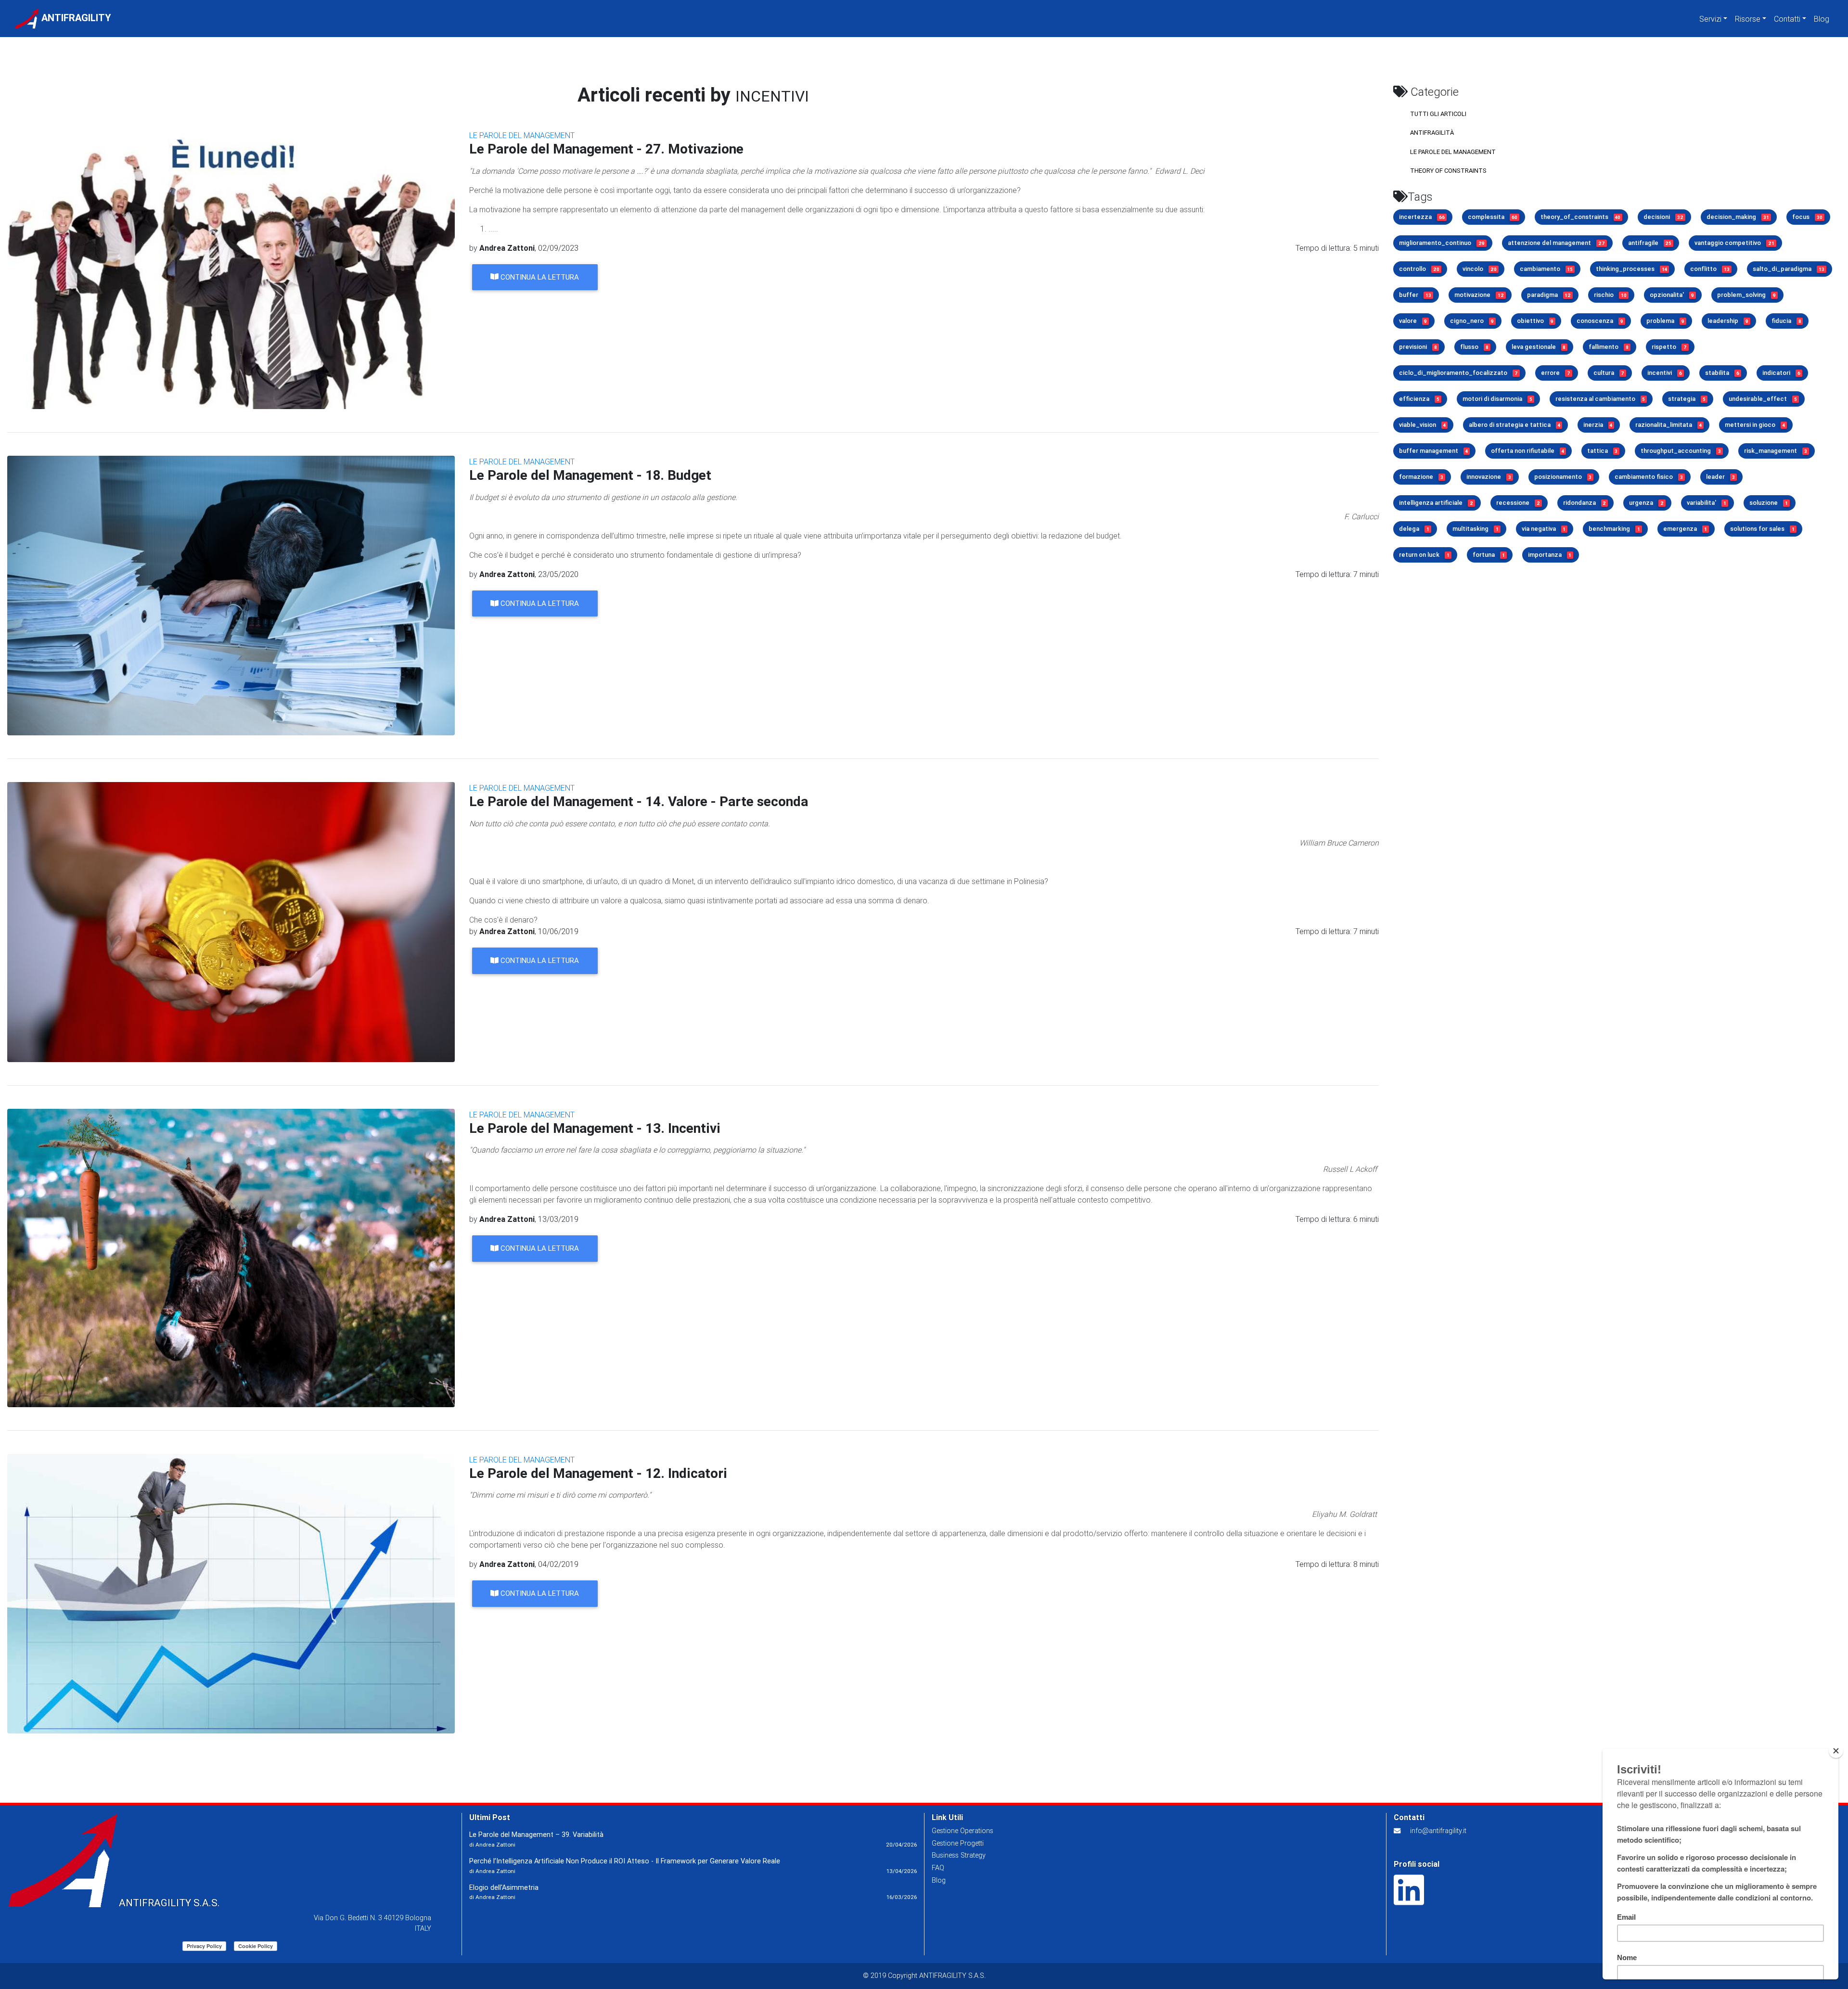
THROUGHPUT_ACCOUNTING (1681, 451)
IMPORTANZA (1550, 555)
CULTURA (1609, 373)
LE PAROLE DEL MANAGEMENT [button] (1453, 152)
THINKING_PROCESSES (1631, 269)
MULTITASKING (1476, 529)
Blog (1822, 19)
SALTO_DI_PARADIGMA (1789, 269)
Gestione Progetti (958, 1843)
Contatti (1787, 19)
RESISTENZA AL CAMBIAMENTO (1600, 399)
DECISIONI (1663, 217)
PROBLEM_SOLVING (1746, 295)
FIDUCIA (1786, 321)
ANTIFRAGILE (1650, 243)
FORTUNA (1489, 555)
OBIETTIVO (1535, 321)
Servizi (1710, 19)
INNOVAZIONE (1489, 477)
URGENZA (1646, 503)
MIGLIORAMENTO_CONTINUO (1442, 243)
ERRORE (1556, 373)
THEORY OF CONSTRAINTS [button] (1448, 171)
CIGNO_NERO (1472, 321)
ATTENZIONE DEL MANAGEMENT (1556, 243)
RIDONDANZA (1585, 503)
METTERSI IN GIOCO (1755, 425)
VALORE (1413, 321)
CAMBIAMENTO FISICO (1649, 477)
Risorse (1748, 19)
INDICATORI (1781, 373)
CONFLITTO (1710, 269)
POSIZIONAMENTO (1563, 477)
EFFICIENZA (1419, 399)
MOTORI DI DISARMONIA (1497, 399)
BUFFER (1415, 295)
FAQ (938, 1868)
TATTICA (1603, 451)
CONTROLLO (1419, 269)
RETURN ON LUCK (1424, 555)
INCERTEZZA (1422, 217)
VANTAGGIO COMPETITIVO (1734, 243)
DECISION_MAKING (1738, 217)
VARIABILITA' (1707, 503)
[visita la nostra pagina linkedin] (1409, 1900)
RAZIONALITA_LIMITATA (1668, 425)
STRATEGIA (1687, 399)
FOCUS (1807, 217)
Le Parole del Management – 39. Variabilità (536, 1835)
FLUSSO (1474, 347)
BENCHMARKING (1614, 529)
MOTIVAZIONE (1479, 295)
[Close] (1836, 1751)
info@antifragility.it (1438, 1831)
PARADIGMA (1549, 295)
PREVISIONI (1418, 347)
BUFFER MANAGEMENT (1433, 451)
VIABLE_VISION (1422, 425)
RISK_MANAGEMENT (1776, 451)
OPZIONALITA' (1672, 295)
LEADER (1720, 477)
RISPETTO (1669, 347)
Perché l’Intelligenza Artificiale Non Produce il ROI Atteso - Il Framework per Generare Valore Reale (625, 1861)
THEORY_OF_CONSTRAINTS (1581, 217)
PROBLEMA (1665, 321)
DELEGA (1414, 529)
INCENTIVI (1665, 373)
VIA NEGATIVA (1544, 529)
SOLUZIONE (1769, 503)
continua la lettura (539, 277)
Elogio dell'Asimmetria (504, 1887)
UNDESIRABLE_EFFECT (1763, 399)
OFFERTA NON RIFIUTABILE (1527, 451)
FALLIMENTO (1609, 347)
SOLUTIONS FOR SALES (1762, 529)
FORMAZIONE (1421, 477)
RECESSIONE (1518, 503)
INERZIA (1598, 425)
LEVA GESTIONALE (1539, 347)
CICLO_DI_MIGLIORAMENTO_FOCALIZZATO (1458, 373)
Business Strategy (959, 1855)
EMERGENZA (1685, 529)
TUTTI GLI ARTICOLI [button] (1438, 114)
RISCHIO (1610, 295)
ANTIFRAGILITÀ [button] (1432, 133)
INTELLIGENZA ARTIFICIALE (1436, 503)
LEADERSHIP (1728, 321)
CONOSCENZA (1600, 321)
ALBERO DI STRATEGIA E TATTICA (1514, 425)
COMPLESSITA (1493, 217)
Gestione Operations (962, 1831)
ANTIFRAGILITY (75, 18)
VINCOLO (1480, 269)
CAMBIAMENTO (1546, 269)
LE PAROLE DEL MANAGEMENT (522, 135)
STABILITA (1722, 373)
